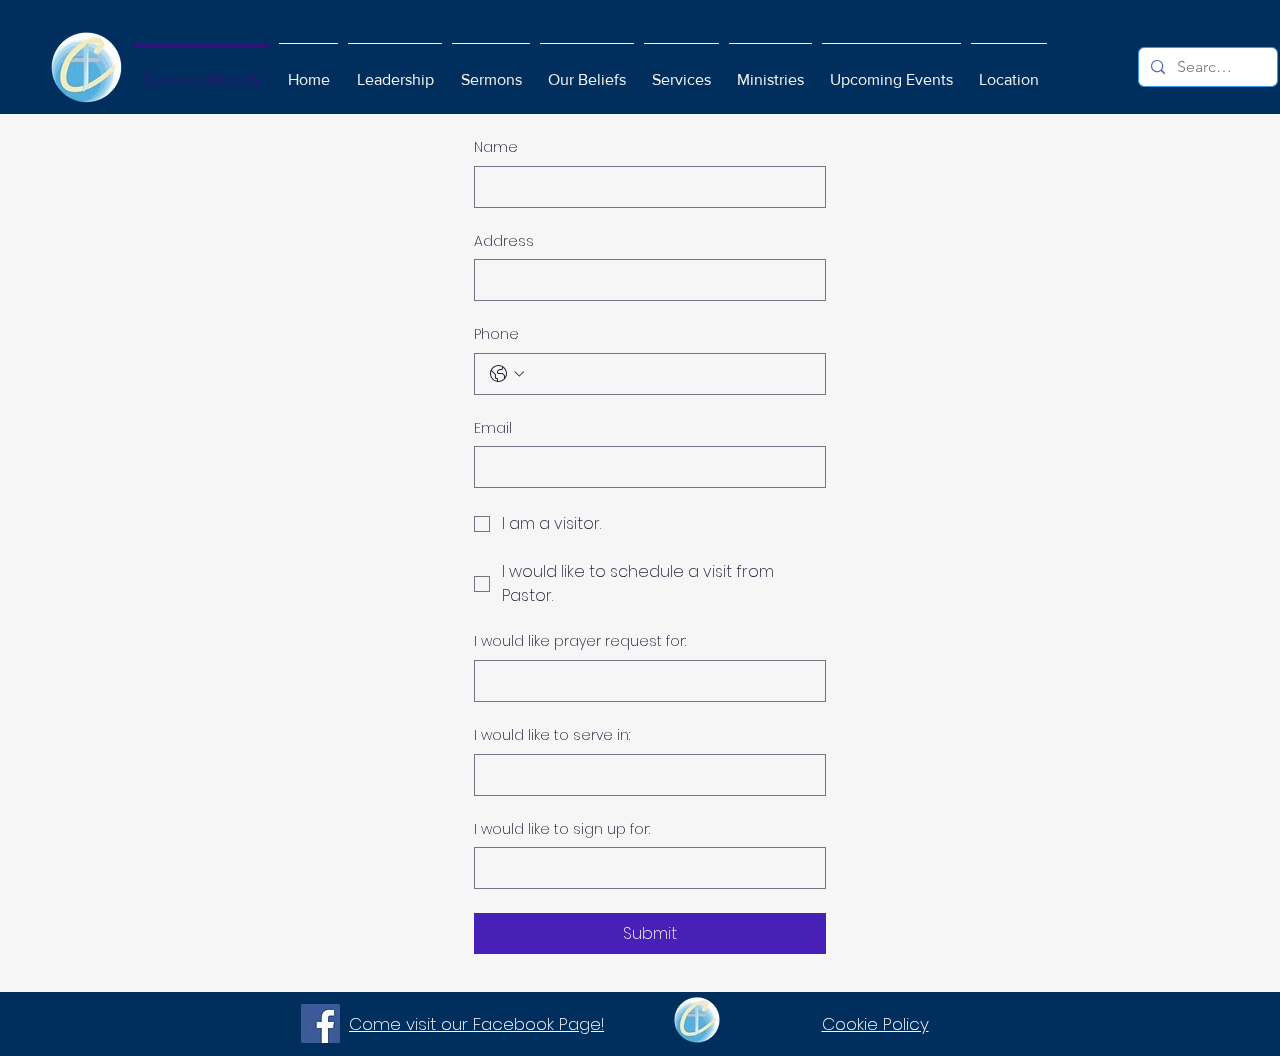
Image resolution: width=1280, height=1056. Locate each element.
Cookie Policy (875, 1024)
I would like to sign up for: (562, 829)
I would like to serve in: (552, 735)
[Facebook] (320, 1023)
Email (493, 428)
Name (496, 147)
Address (504, 241)
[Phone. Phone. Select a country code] (507, 374)
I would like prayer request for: (580, 641)
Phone (496, 334)
